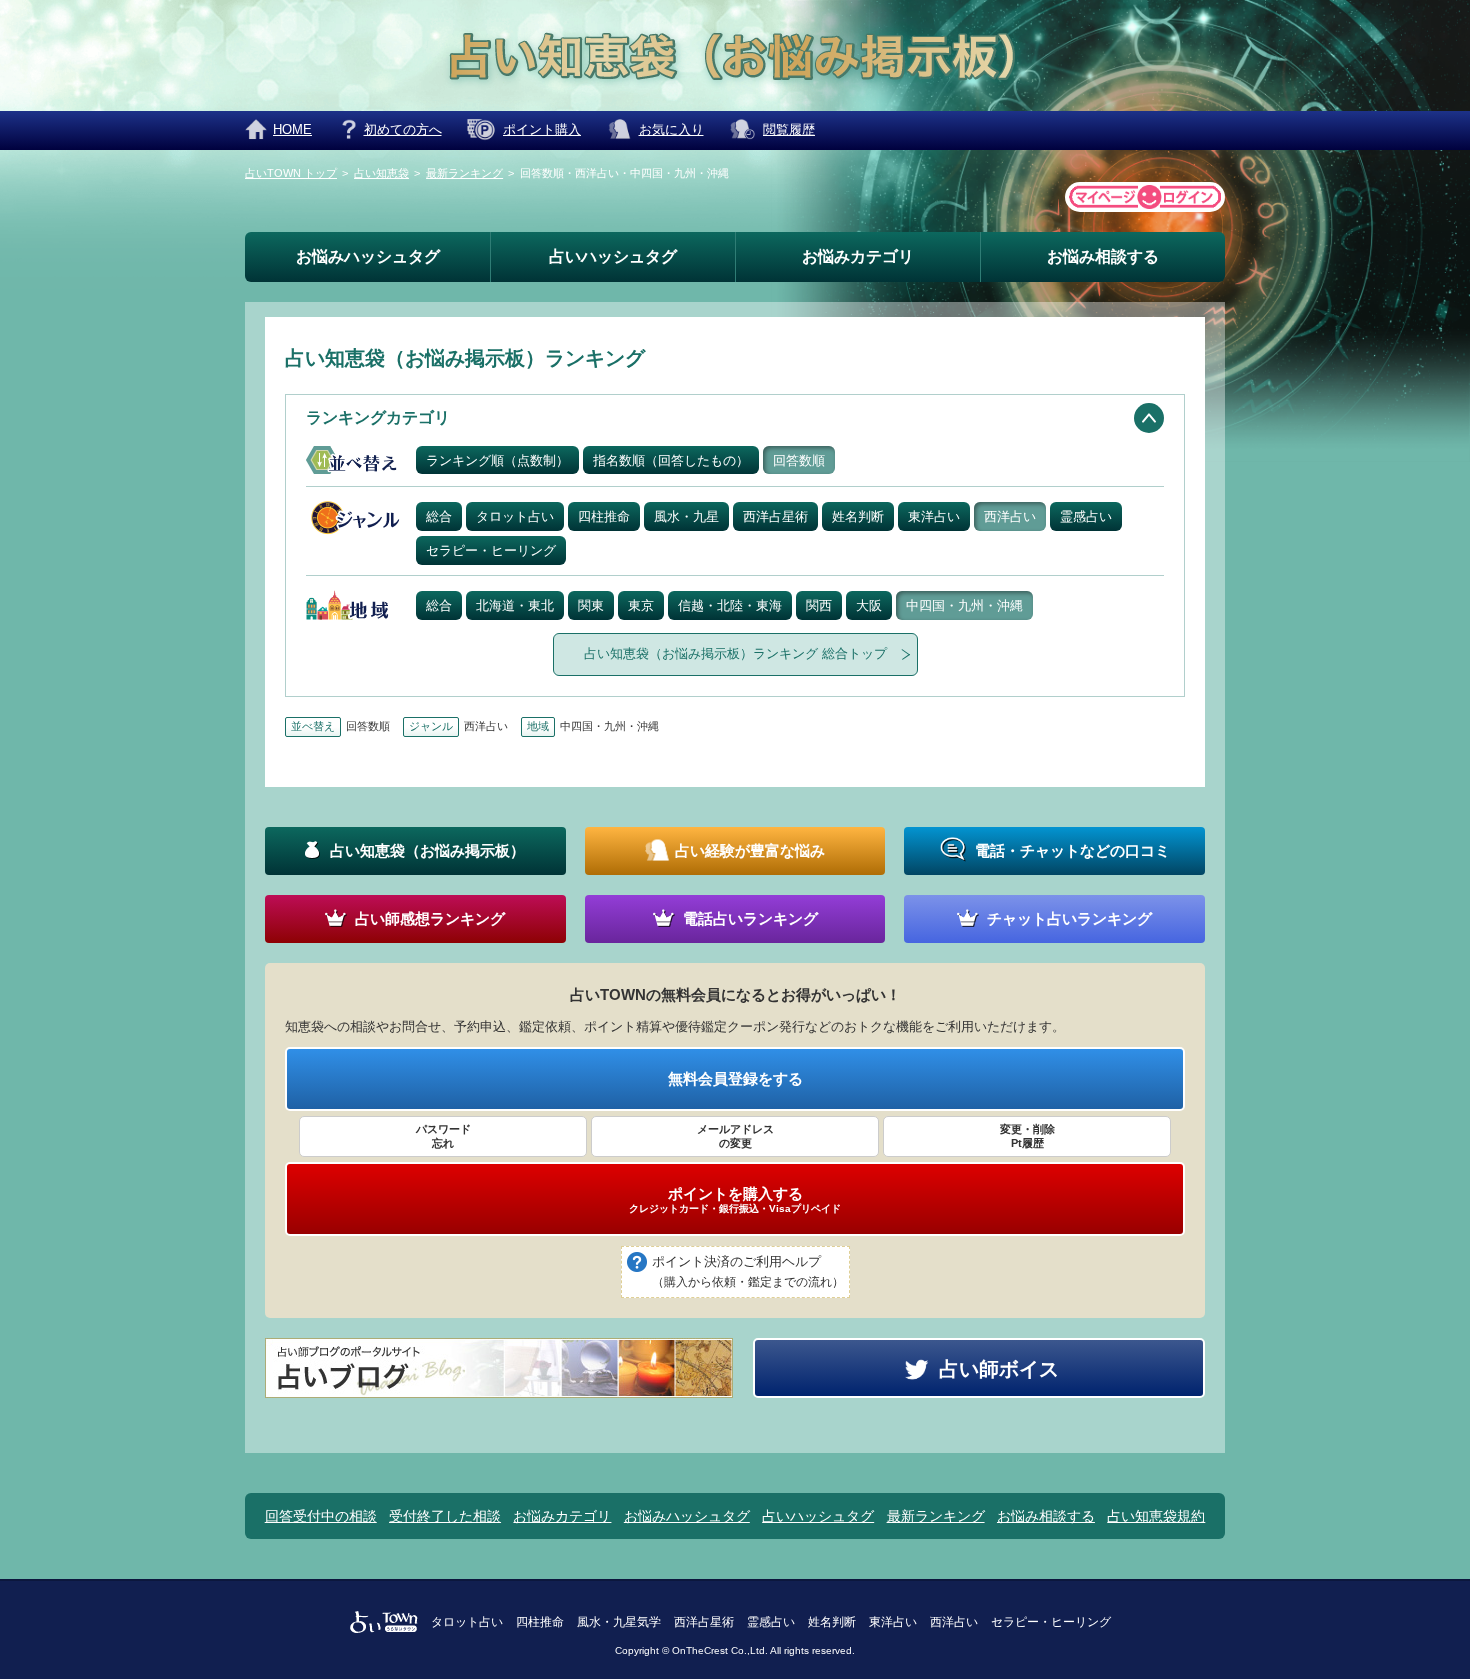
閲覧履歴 (789, 129)
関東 (591, 605)
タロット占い (515, 516)
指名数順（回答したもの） (671, 460)
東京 (641, 605)
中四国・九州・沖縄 (964, 605)
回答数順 (799, 460)
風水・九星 (686, 516)
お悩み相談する (1103, 256)
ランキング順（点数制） (497, 460)
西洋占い (1010, 516)
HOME (292, 129)
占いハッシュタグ (613, 256)
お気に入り (671, 129)
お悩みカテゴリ (858, 256)
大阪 (869, 605)
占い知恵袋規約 (1156, 1516)
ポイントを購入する (735, 1200)
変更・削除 (1027, 1136)
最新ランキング (936, 1516)
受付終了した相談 (445, 1516)
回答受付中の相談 (321, 1516)
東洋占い (934, 516)
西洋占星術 (775, 516)
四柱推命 (604, 516)
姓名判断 (858, 516)
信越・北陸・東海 (730, 605)
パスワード (443, 1136)
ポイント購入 (542, 129)
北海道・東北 (515, 605)
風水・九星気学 (619, 1622)
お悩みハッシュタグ (368, 256)
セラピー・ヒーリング (491, 550)
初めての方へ (403, 129)
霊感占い (1086, 516)
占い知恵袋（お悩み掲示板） (735, 653)
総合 (439, 516)
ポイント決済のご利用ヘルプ (748, 1271)
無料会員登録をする (735, 1078)
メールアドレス (735, 1136)
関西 (819, 605)
